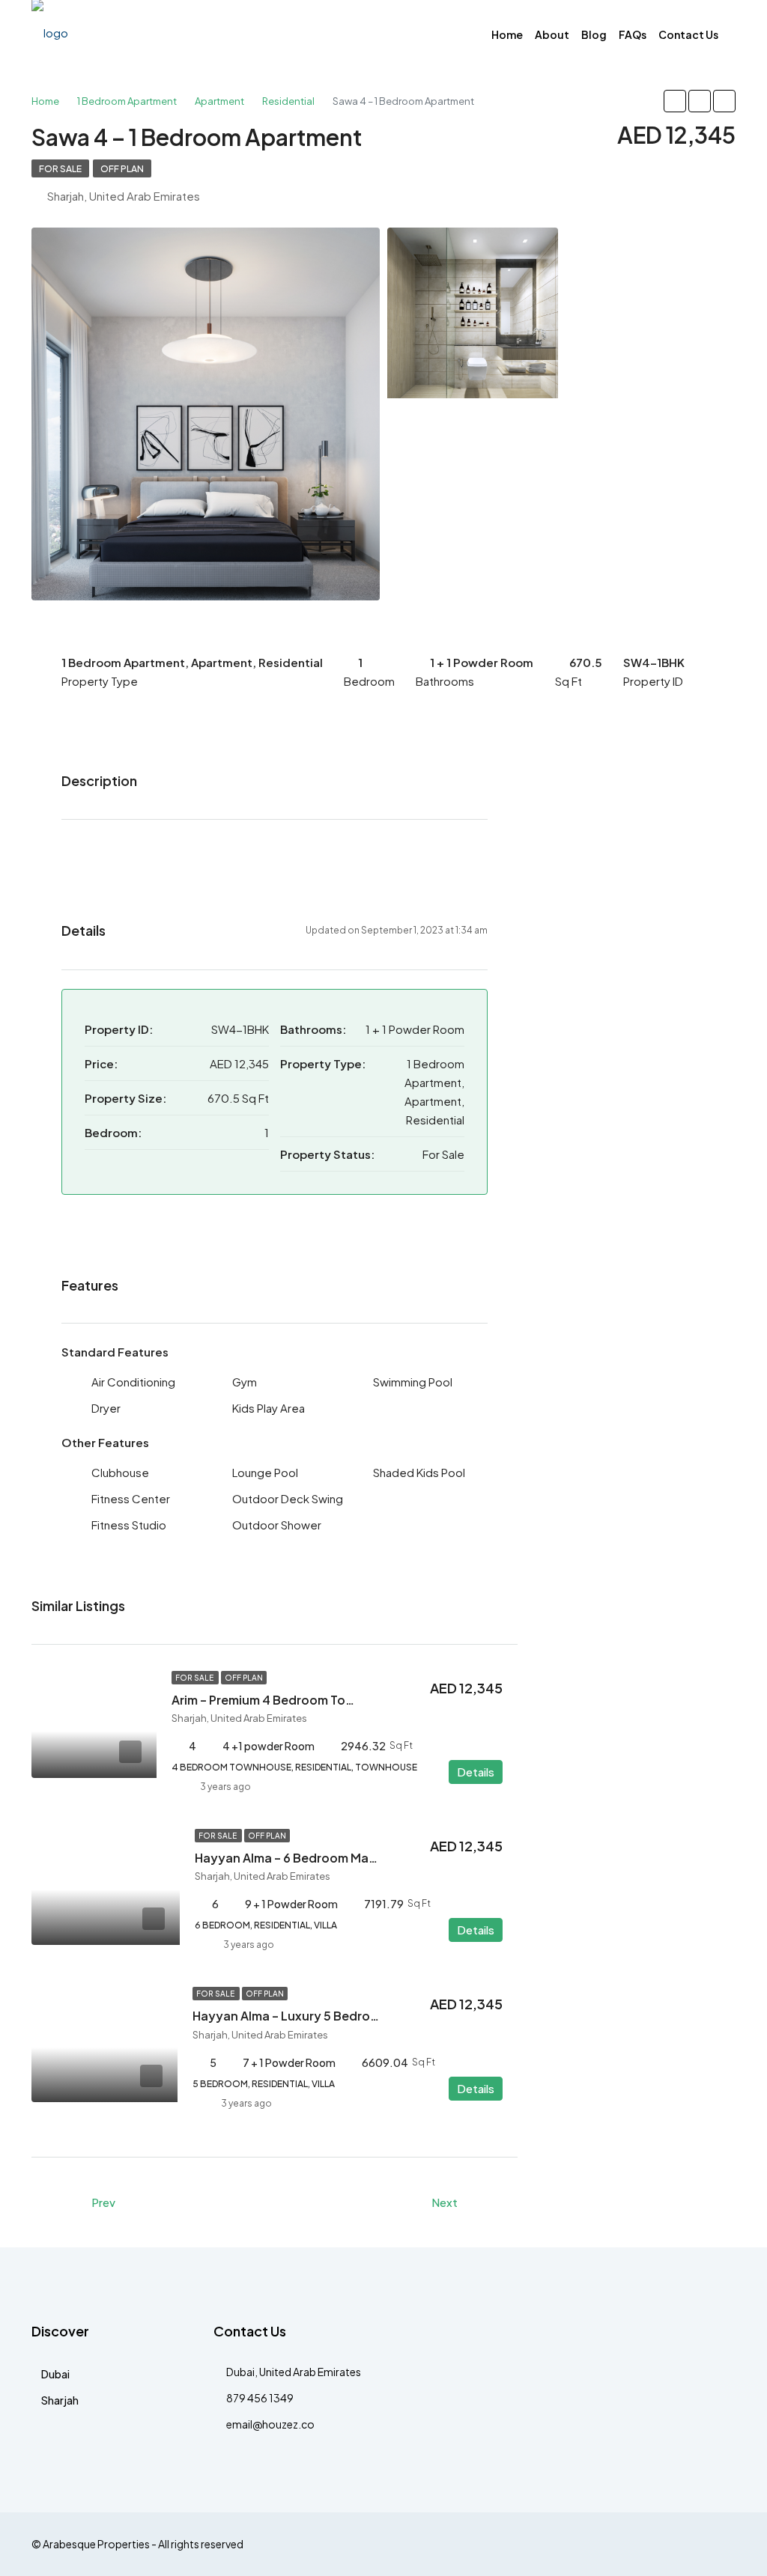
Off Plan (122, 169)
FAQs (633, 34)
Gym (245, 1382)
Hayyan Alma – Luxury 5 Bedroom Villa (304, 2016)
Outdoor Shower (277, 1525)
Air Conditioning (133, 1382)
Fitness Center (131, 1498)
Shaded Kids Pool (419, 1472)
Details (476, 1772)
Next (445, 2202)
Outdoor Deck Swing (288, 1498)
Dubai (55, 2374)
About (552, 34)
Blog (594, 34)
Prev (103, 2202)
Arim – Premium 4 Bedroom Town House (288, 1700)
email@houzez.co (270, 2424)
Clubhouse (120, 1472)
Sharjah (60, 2400)
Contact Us (688, 34)
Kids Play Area (269, 1408)
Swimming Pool (413, 1382)
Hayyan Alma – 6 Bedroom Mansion (298, 1858)
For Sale (60, 169)
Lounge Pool (265, 1472)
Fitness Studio (129, 1525)
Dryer (106, 1408)
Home (507, 34)
